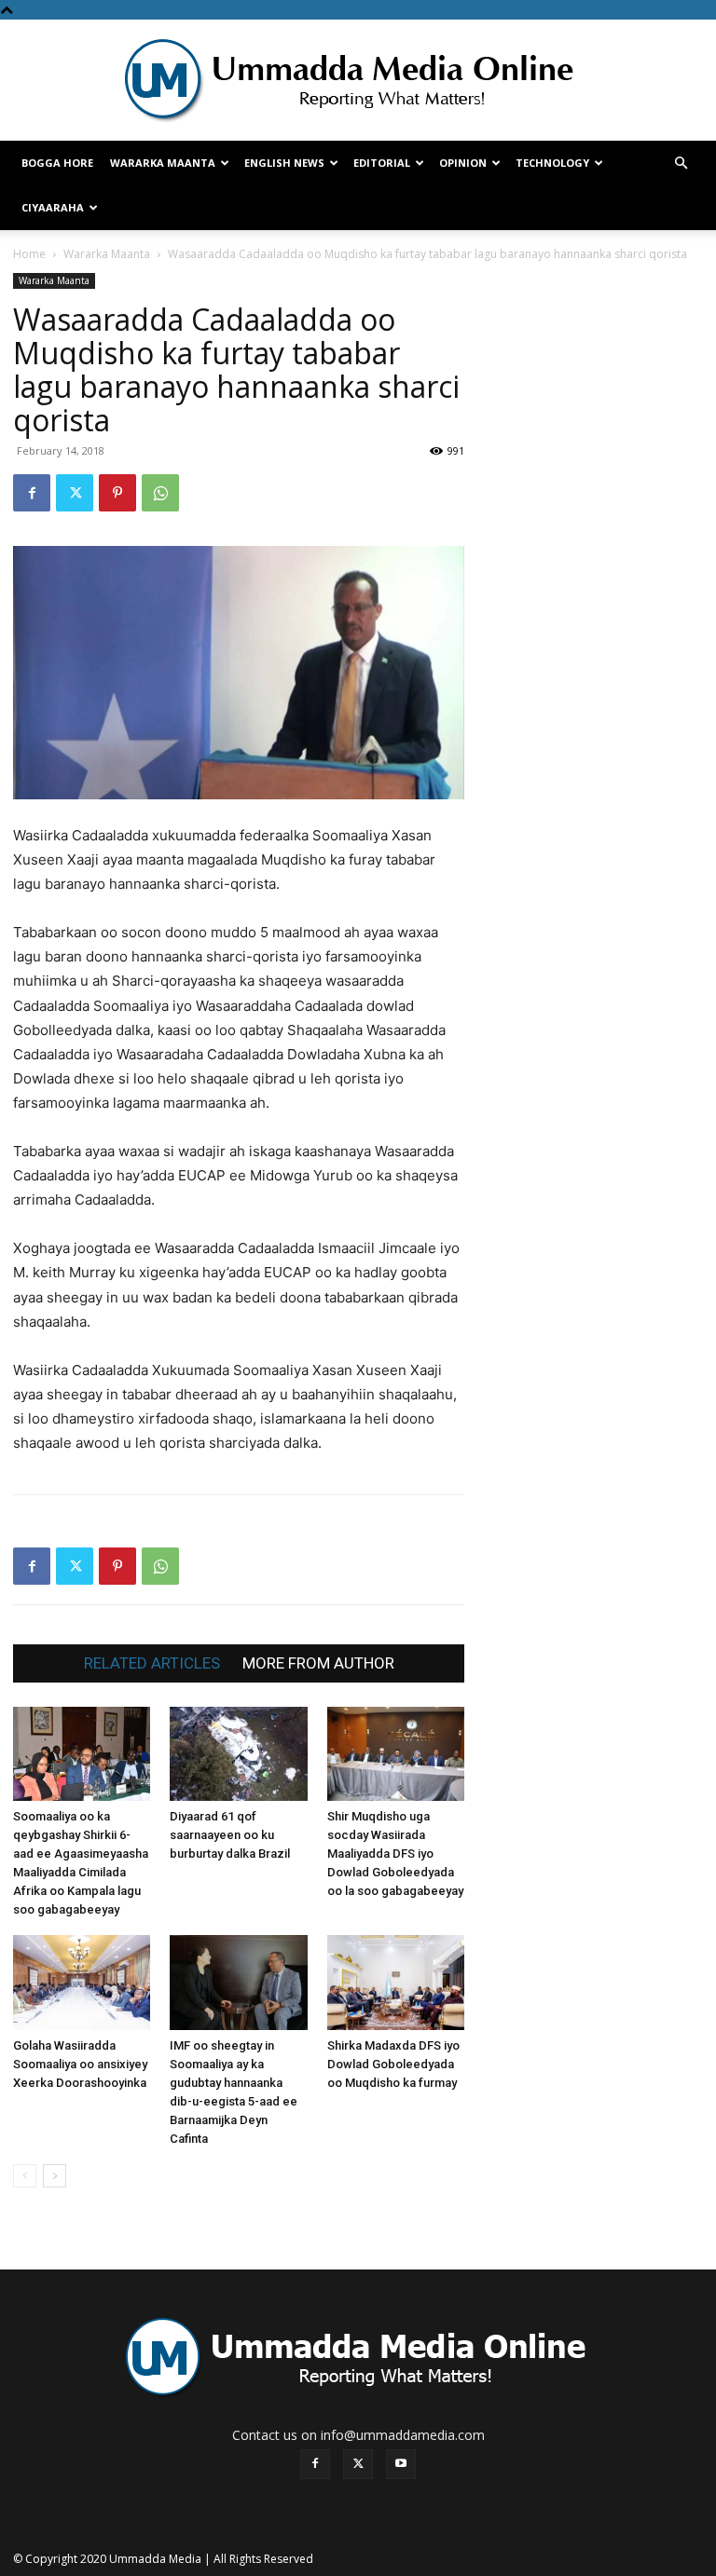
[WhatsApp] (160, 493)
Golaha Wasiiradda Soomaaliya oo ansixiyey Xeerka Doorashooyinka (80, 2064)
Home (29, 254)
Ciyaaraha (53, 207)
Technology (552, 163)
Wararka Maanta (163, 163)
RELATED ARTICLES (152, 1663)
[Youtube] (401, 2464)
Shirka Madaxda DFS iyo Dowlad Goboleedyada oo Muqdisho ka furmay (393, 2064)
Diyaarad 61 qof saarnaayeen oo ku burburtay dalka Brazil (230, 1835)
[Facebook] (32, 493)
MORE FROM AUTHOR (318, 1663)
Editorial (382, 163)
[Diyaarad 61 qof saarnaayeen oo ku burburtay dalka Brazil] (238, 1754)
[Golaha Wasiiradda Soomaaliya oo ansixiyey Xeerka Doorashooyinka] (82, 1982)
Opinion (463, 163)
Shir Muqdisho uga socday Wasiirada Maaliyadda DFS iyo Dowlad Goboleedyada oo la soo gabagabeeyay (395, 1854)
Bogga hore (57, 163)
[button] (681, 164)
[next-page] (55, 2176)
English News (284, 163)
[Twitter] (75, 493)
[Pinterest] (117, 493)
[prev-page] (25, 2176)
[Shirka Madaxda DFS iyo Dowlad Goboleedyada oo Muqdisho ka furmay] (396, 1982)
